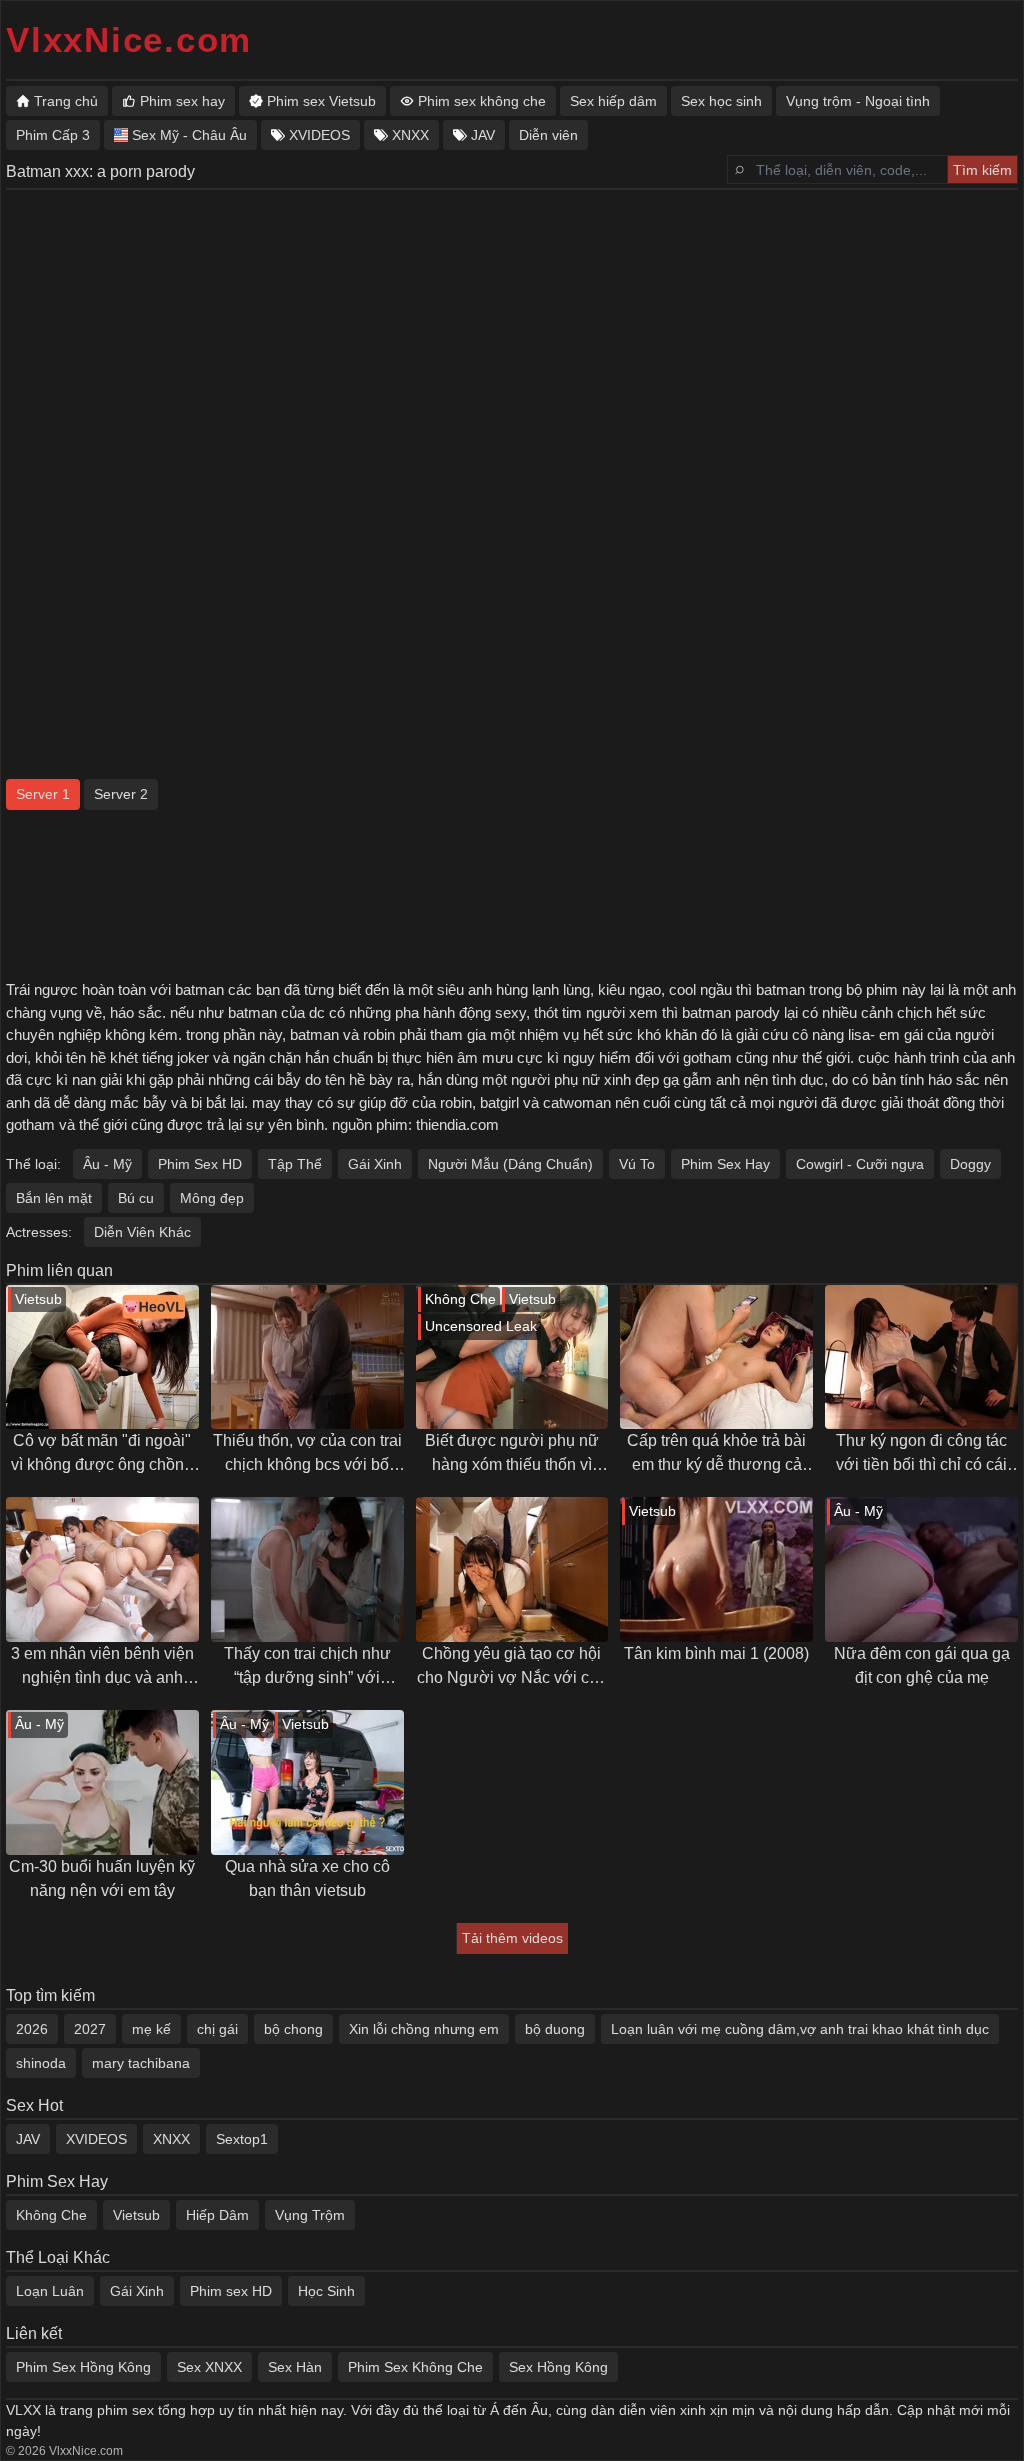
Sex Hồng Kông (558, 2367)
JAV (28, 2139)
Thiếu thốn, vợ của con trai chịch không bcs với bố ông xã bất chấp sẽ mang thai (307, 1454)
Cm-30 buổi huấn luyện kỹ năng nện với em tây (102, 1878)
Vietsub (136, 2215)
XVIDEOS (96, 2139)
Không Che (51, 2215)
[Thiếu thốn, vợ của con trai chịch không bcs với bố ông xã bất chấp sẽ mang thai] (307, 1357)
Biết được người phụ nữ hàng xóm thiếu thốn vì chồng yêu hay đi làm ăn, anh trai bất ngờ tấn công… (511, 1454)
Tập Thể (295, 1164)
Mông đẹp (212, 1198)
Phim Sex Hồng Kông (83, 2367)
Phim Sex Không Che (415, 2367)
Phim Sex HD (200, 1164)
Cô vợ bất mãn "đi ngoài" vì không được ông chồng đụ (102, 1454)
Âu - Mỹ (107, 1164)
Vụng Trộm (310, 2215)
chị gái (217, 2029)
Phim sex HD (231, 2291)
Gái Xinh (375, 1164)
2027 (90, 2029)
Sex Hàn (295, 2367)
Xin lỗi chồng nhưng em (424, 2029)
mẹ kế (151, 2029)
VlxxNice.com (129, 39)
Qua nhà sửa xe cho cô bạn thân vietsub (307, 1878)
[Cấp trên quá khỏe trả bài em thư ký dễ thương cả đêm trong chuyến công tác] (716, 1357)
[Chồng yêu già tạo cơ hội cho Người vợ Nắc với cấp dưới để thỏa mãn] (512, 1569)
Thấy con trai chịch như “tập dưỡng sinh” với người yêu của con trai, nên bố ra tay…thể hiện (307, 1667)
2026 (32, 2029)
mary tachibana (141, 2063)
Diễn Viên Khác (142, 1232)
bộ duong (555, 2029)
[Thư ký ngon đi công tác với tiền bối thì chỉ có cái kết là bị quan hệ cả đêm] (921, 1357)
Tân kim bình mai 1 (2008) (716, 1653)
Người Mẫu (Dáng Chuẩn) (510, 1164)
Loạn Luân (50, 2291)
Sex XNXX (209, 2367)
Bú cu (136, 1198)
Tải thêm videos (512, 1938)
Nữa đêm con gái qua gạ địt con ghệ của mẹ (922, 1665)
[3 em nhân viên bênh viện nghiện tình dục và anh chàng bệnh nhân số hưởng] (102, 1569)
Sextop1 (242, 2139)
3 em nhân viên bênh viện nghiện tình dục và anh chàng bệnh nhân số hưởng (102, 1667)
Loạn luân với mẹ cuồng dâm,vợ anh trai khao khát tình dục (800, 2029)
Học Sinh (326, 2291)
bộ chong (293, 2029)
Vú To (637, 1164)
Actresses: (39, 1232)
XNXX (171, 2139)
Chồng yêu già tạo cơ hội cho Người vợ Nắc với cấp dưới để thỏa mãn (512, 1667)
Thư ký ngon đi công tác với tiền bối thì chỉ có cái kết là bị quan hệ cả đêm (921, 1454)
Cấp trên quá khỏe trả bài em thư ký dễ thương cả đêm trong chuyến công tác (716, 1454)
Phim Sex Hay (725, 1164)
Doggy (970, 1164)
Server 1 (43, 794)
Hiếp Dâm (217, 2215)
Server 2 (121, 794)
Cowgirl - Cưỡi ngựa (860, 1164)
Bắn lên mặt (54, 1198)
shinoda (41, 2063)
